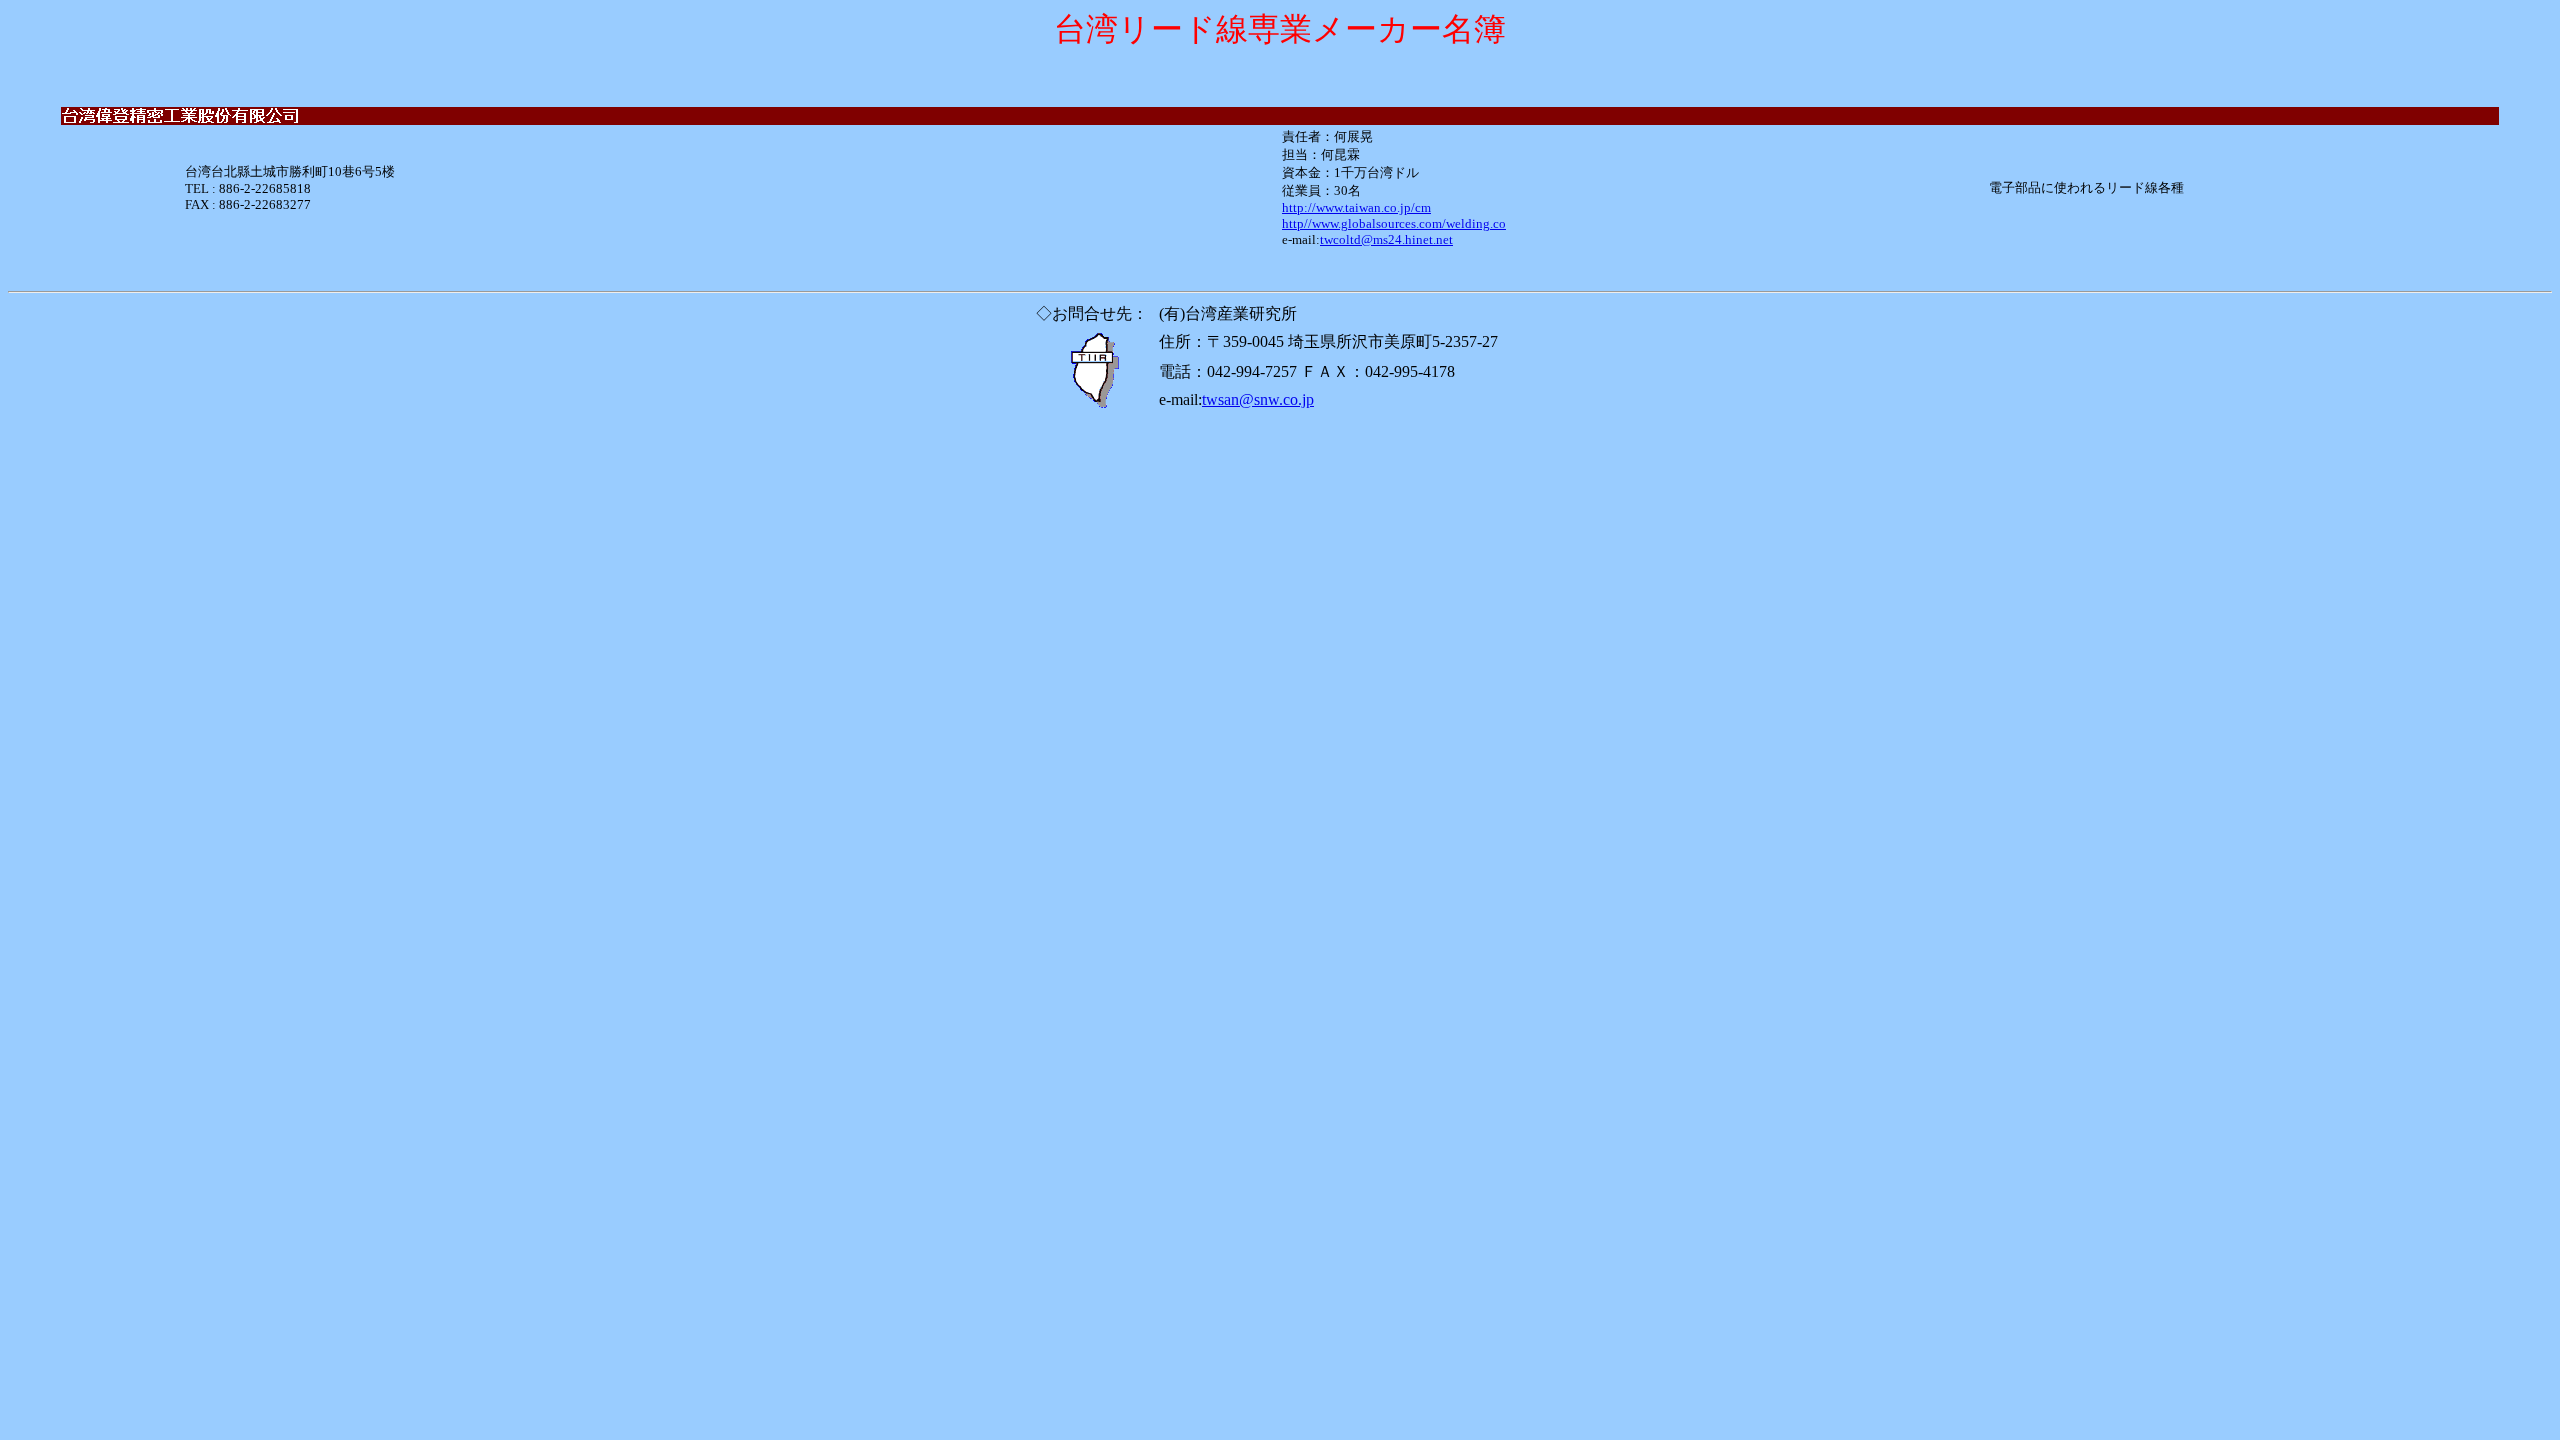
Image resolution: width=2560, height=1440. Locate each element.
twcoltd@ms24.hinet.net (1386, 239)
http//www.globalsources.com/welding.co (1394, 223)
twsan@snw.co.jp (1258, 399)
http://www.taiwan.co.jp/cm (1356, 207)
